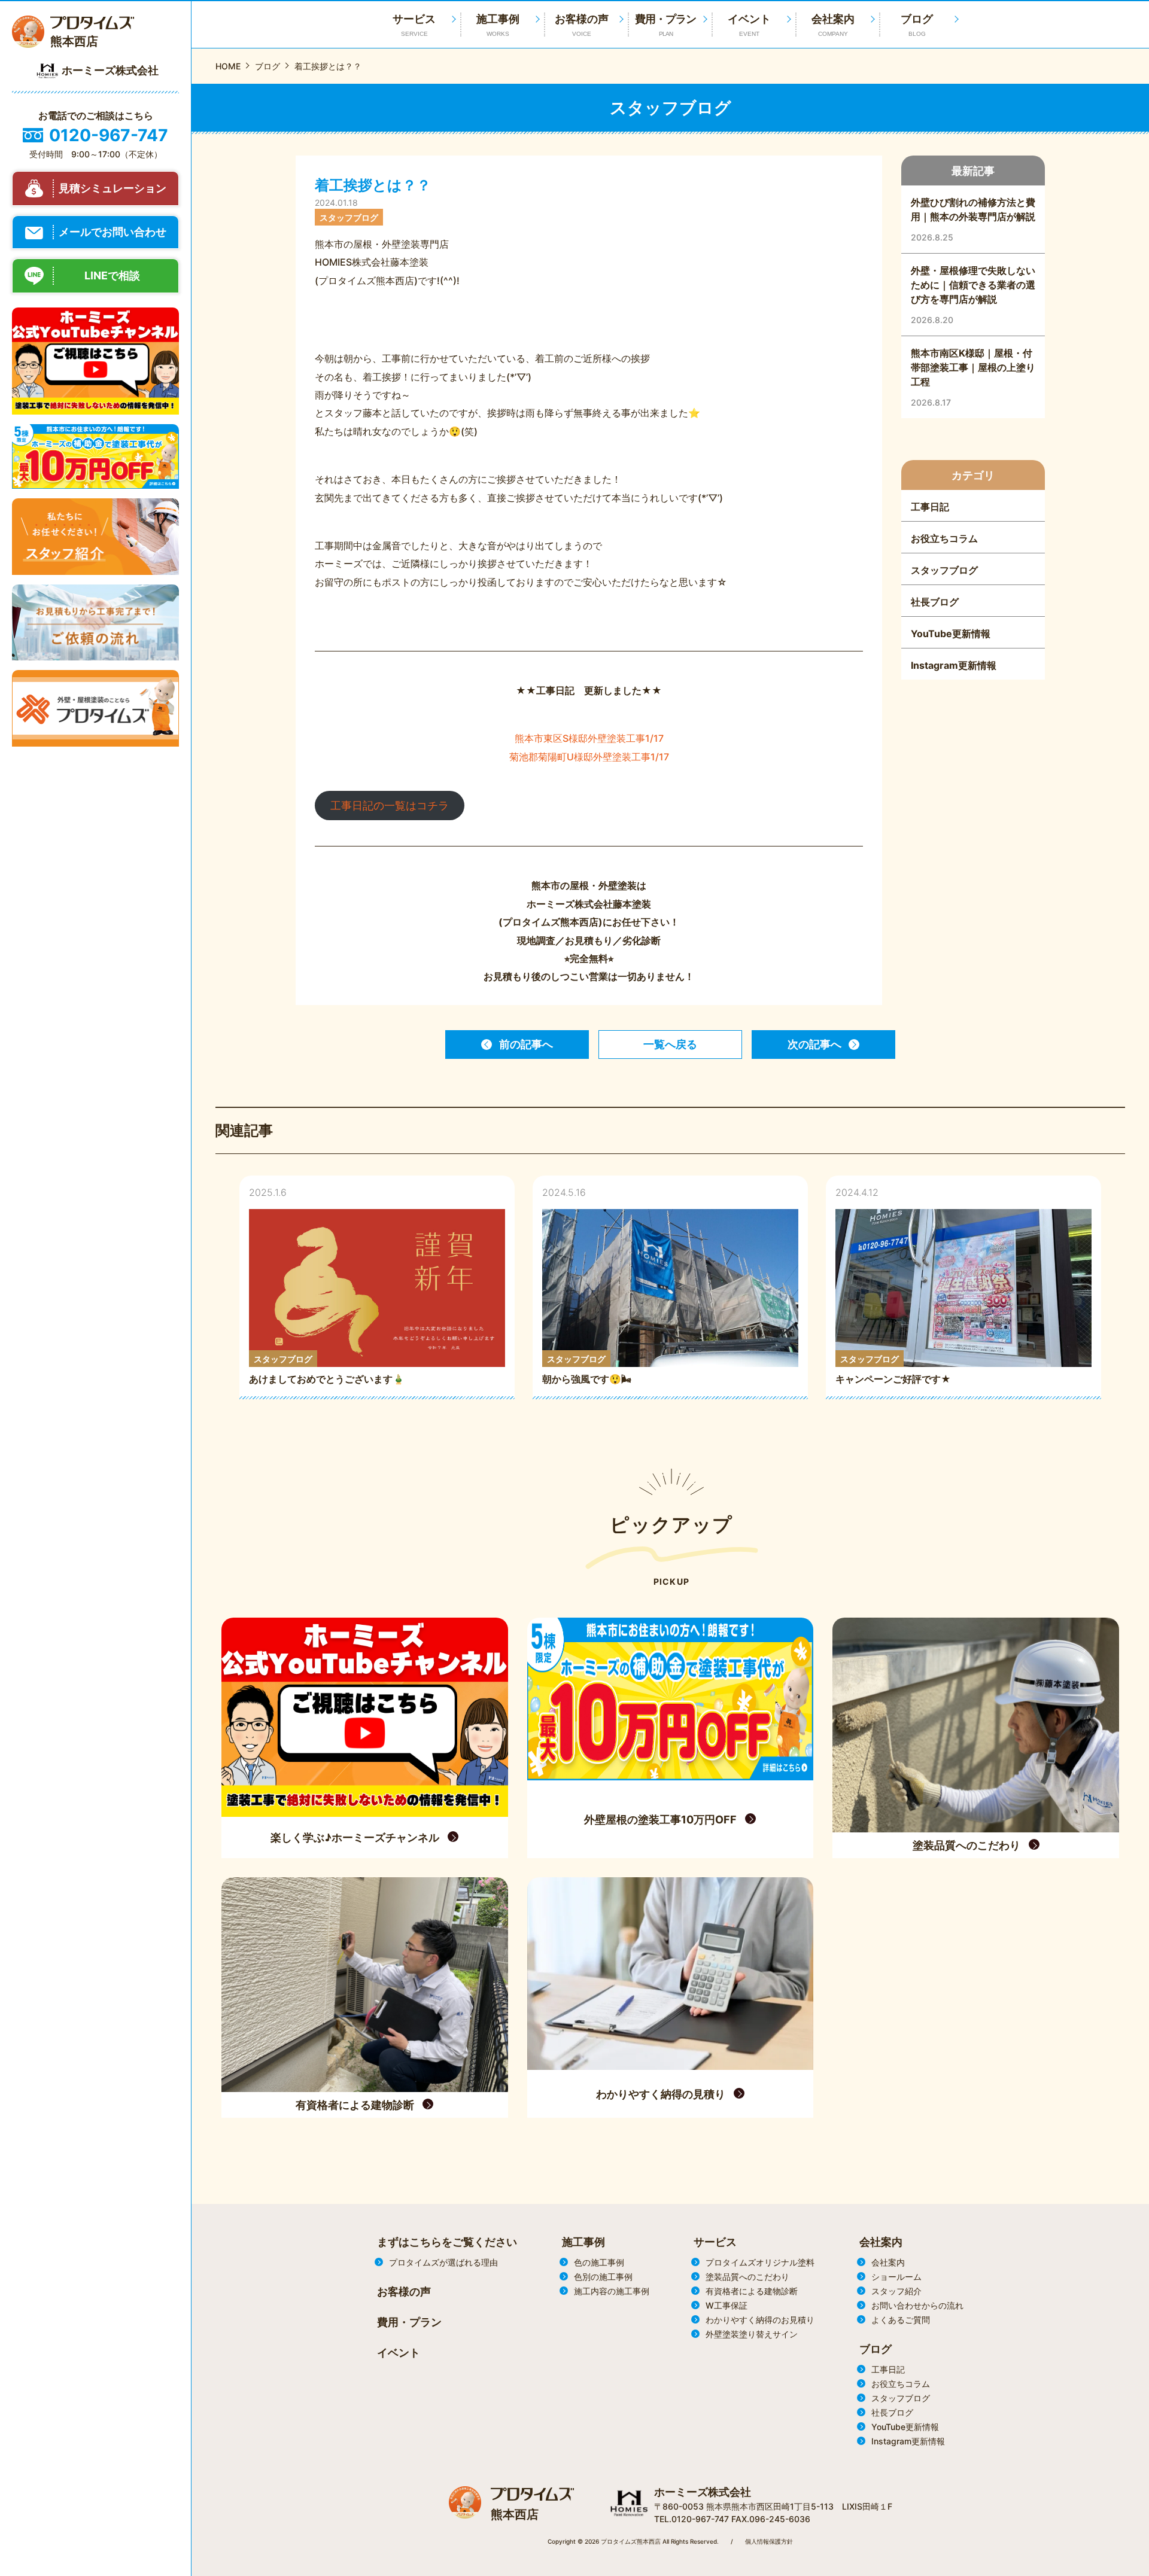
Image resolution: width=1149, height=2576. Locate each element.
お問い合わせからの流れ (917, 2305)
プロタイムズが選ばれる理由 (443, 2262)
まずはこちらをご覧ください (447, 2242)
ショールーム (896, 2277)
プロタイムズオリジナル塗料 (760, 2262)
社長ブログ (892, 2412)
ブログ (917, 25)
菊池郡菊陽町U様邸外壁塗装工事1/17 (589, 757)
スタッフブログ (901, 2398)
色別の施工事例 (603, 2277)
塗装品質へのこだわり (747, 2277)
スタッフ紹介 (896, 2291)
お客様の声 (582, 25)
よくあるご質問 (901, 2320)
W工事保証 (727, 2305)
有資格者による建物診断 (752, 2291)
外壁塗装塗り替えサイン (752, 2334)
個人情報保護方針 (769, 2541)
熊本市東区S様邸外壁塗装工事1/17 (589, 738)
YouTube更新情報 (905, 2427)
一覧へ (670, 1044)
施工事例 (498, 25)
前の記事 (526, 1044)
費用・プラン (665, 25)
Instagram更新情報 (908, 2441)
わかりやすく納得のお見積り (760, 2320)
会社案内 (833, 25)
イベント (749, 25)
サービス (715, 2242)
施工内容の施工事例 (612, 2291)
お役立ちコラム (901, 2384)
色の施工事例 (599, 2262)
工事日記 (888, 2369)
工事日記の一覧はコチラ (390, 806)
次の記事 (814, 1044)
